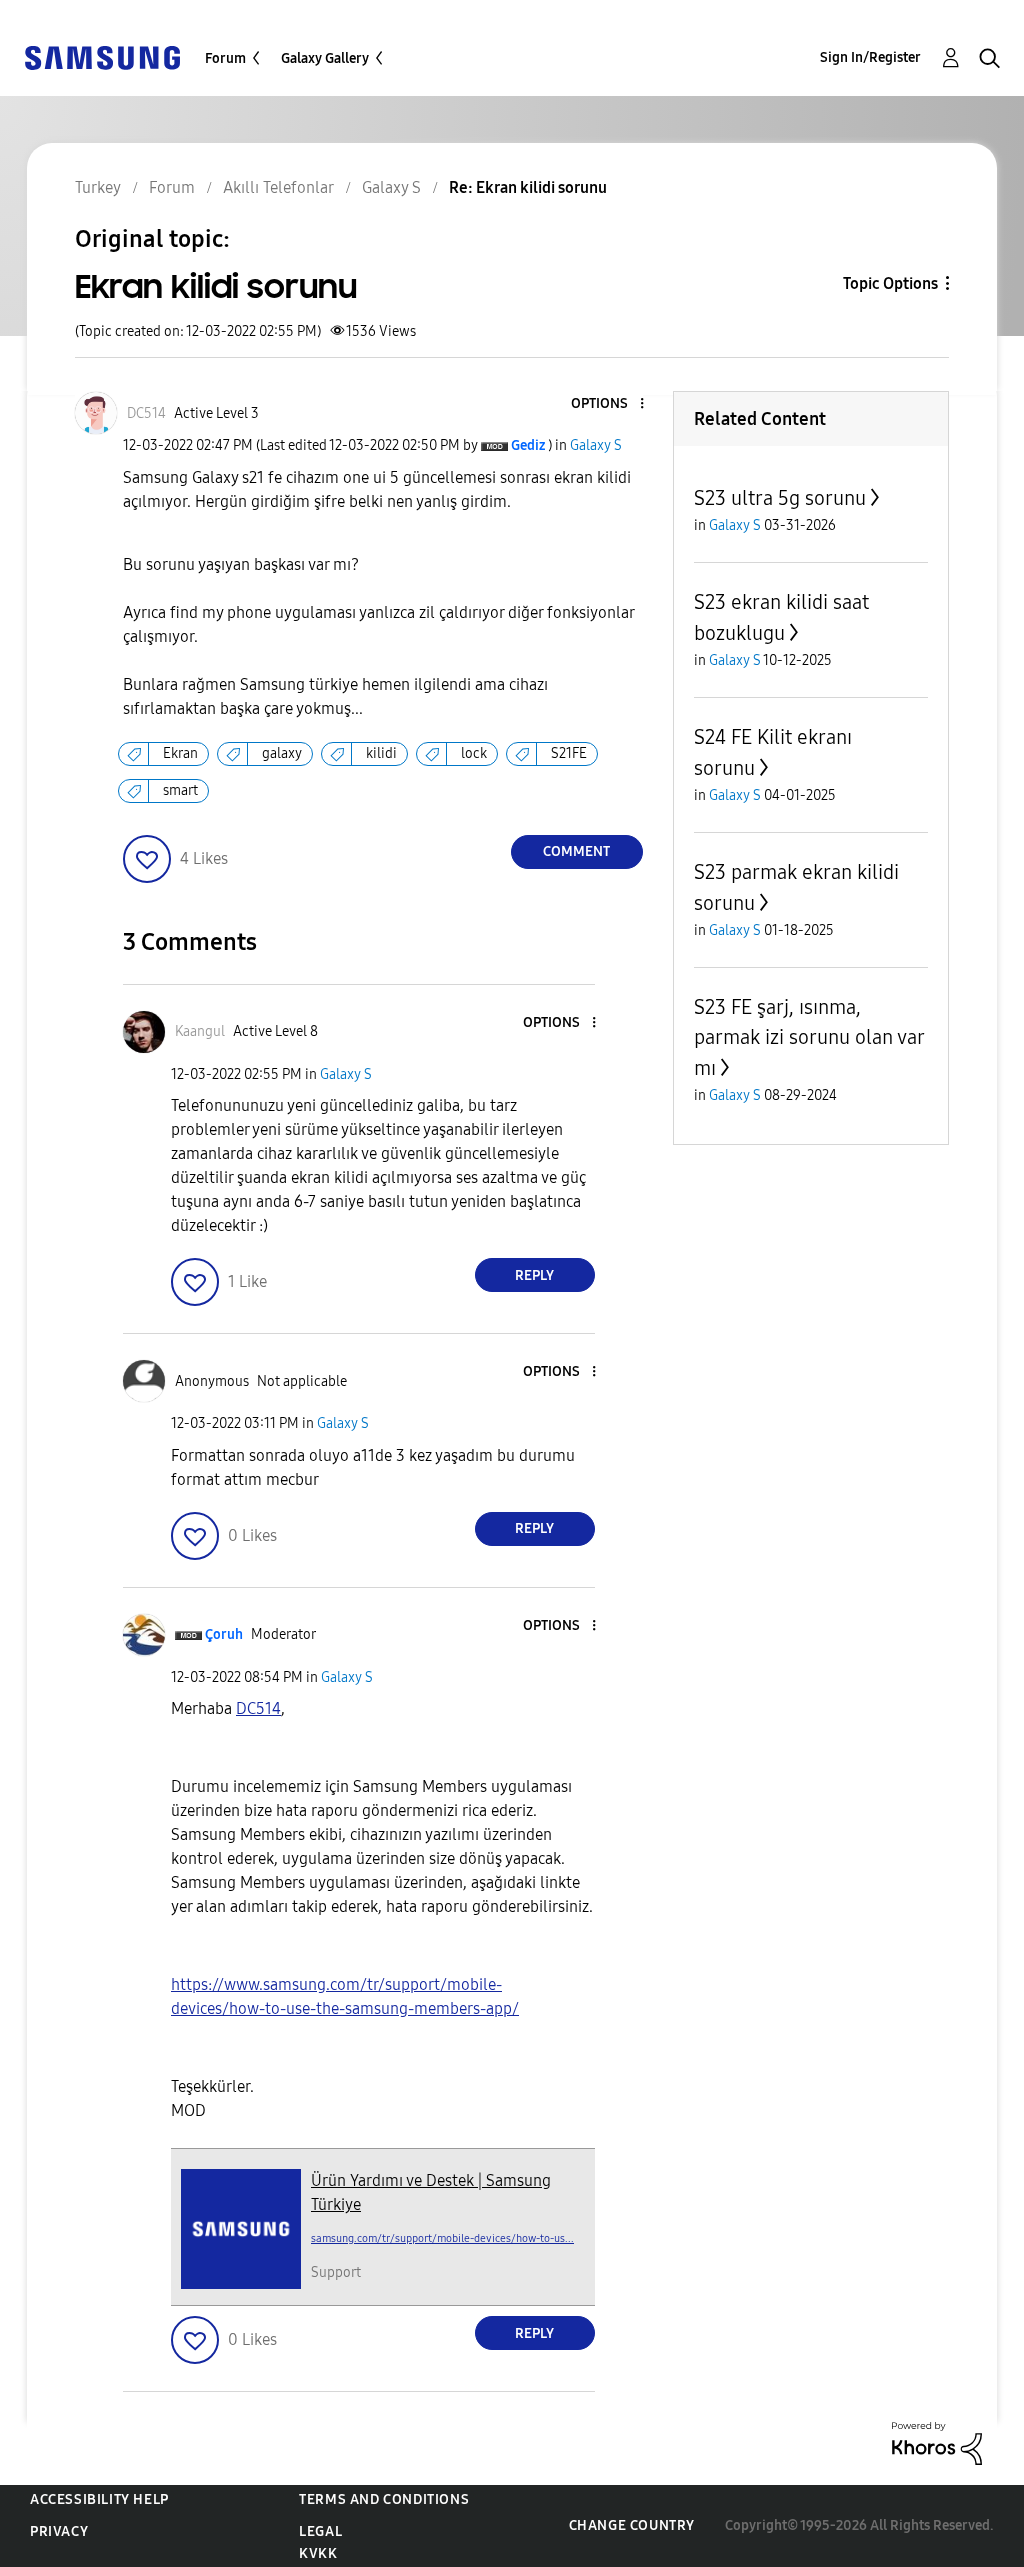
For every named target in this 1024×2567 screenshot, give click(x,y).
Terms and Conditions (384, 2499)
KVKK (318, 2553)
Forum (225, 58)
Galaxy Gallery (325, 58)
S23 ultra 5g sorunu (780, 498)
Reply (534, 1275)
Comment (576, 851)
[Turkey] (102, 56)
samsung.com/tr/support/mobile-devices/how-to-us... (442, 2238)
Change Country (632, 2525)
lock (474, 753)
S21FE (569, 753)
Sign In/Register (870, 57)
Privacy (59, 2531)
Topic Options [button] (890, 283)
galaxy (282, 753)
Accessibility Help (99, 2499)
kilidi (381, 753)
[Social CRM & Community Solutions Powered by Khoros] (937, 2442)
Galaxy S (596, 445)
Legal (320, 2531)
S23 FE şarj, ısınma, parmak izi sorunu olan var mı (809, 1037)
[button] (608, 404)
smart (180, 790)
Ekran (180, 753)
